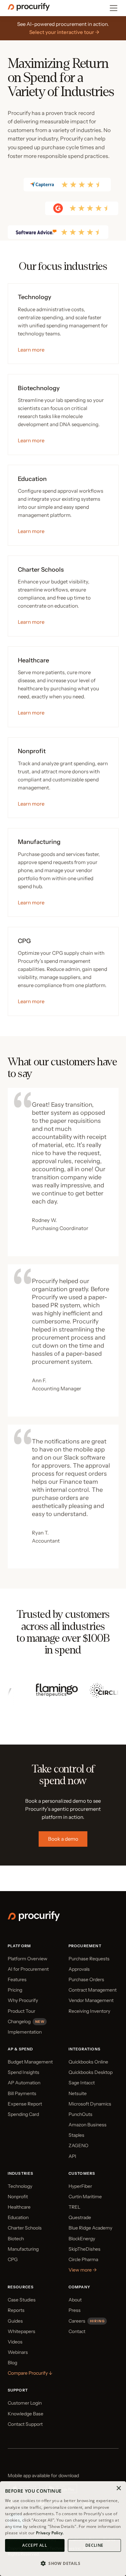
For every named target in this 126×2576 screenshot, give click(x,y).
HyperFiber (80, 2186)
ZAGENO (78, 2145)
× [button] (118, 2488)
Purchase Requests (89, 1959)
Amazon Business (88, 2125)
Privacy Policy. (50, 2533)
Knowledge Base (26, 2414)
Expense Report (25, 2104)
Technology (20, 2186)
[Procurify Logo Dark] (29, 9)
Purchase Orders (86, 1979)
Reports (16, 2310)
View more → (83, 2270)
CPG (13, 2259)
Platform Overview (28, 1959)
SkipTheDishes (85, 2249)
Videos (15, 2342)
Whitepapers (22, 2331)
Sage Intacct (82, 2083)
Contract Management (93, 1990)
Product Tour (22, 2011)
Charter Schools (25, 2228)
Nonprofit (18, 2197)
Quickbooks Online (88, 2062)
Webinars (18, 2352)
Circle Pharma (83, 2259)
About (75, 2300)
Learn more (31, 350)
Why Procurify (23, 2000)
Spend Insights (24, 2072)
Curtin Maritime (85, 2197)
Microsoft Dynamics (90, 2104)
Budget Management (30, 2062)
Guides (15, 2321)
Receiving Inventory (89, 2011)
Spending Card (23, 2114)
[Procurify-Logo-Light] (34, 1919)
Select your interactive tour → (64, 32)
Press (75, 2310)
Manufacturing (23, 2249)
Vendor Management (91, 2000)
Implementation (25, 2032)
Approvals (79, 1969)
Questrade (80, 2217)
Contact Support (25, 2424)
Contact (77, 2331)
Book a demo (63, 1839)
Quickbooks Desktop (91, 2072)
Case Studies (22, 2300)
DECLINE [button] (94, 2545)
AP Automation (24, 2083)
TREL (74, 2207)
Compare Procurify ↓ (30, 2373)
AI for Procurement (28, 1969)
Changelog (19, 2021)
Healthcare (19, 2207)
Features (17, 1979)
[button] (63, 2564)
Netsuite (78, 2093)
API (72, 2156)
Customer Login (25, 2403)
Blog (12, 2363)
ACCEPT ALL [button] (35, 2545)
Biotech (16, 2239)
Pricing (15, 1990)
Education (18, 2217)
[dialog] (63, 2529)
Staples (76, 2135)
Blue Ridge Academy (90, 2228)
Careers (77, 2321)
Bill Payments (22, 2093)
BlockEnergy (82, 2239)
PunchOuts (80, 2114)
